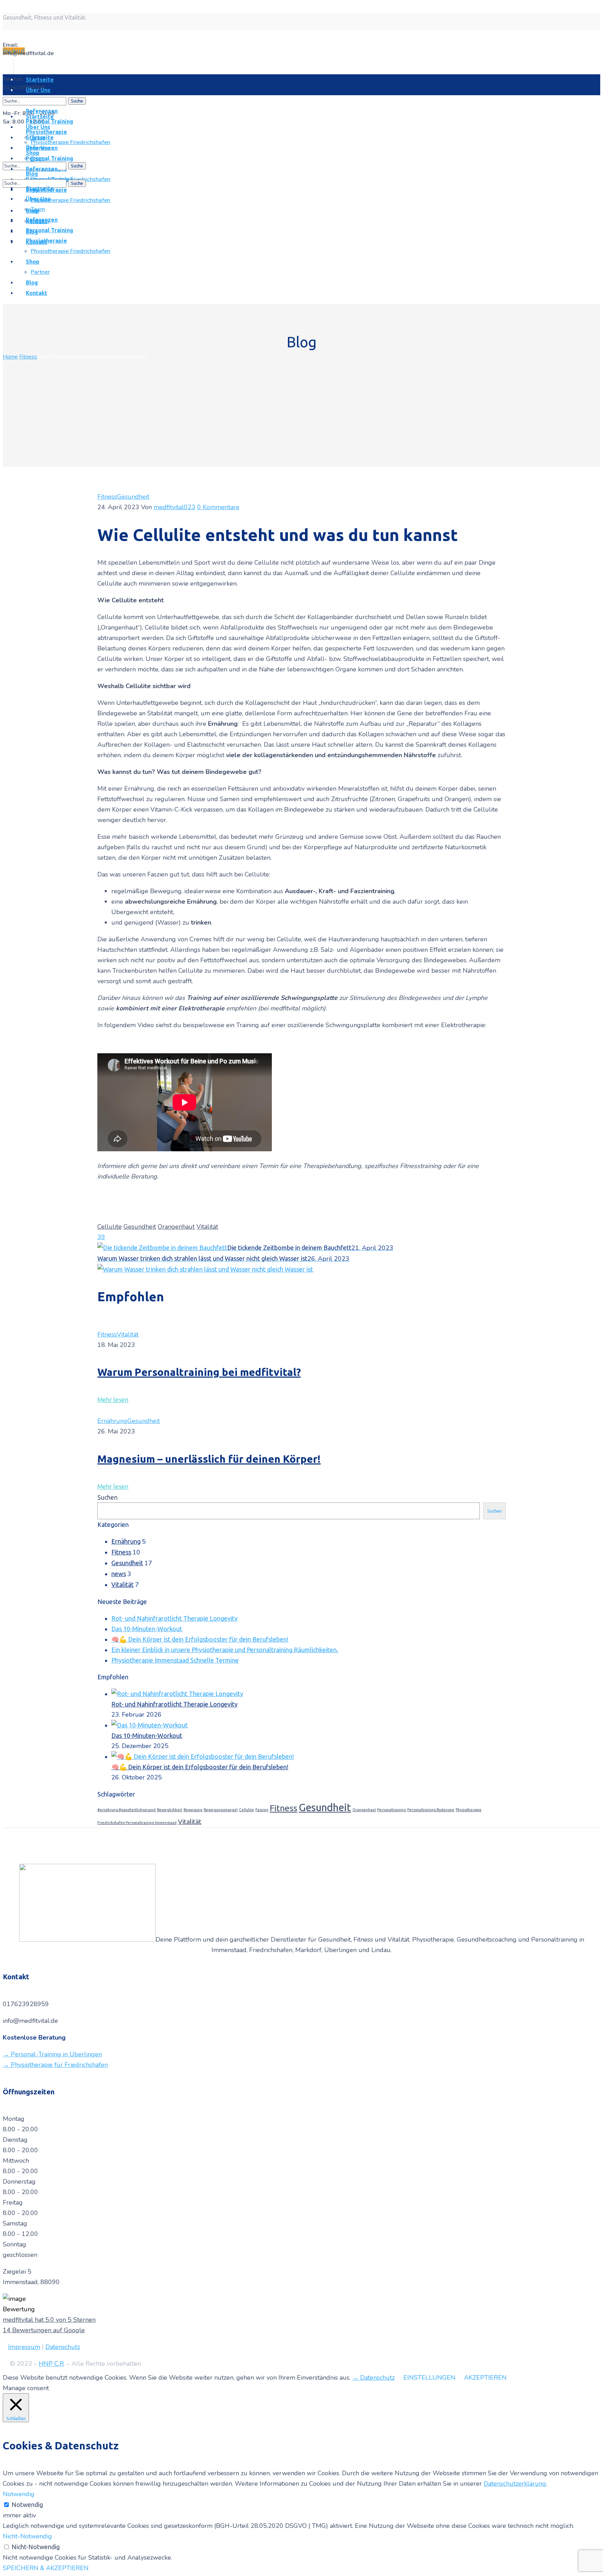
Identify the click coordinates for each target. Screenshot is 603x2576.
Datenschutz (63, 2347)
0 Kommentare (218, 507)
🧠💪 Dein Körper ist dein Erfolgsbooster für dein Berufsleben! (200, 1639)
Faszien (262, 1810)
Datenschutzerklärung (515, 2484)
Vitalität (207, 1227)
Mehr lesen (113, 1400)
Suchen (107, 1497)
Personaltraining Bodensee (431, 1810)
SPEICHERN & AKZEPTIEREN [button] (46, 2568)
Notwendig (27, 2505)
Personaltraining (392, 1810)
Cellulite (110, 1227)
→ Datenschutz (373, 2378)
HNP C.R (51, 2364)
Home (10, 357)
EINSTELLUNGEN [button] (429, 2378)
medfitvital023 (174, 507)
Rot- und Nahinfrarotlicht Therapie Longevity (174, 1618)
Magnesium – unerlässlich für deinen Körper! (209, 1459)
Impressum (24, 2347)
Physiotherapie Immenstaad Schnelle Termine (175, 1660)
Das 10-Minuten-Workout (147, 1629)
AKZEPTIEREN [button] (485, 2378)
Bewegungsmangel (221, 1810)
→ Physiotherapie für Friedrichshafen (55, 2065)
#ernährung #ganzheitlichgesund (126, 1810)
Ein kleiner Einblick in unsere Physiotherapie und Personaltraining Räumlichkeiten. (225, 1650)
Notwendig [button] (19, 2494)
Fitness (28, 357)
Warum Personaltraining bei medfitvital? (199, 1372)
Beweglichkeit (170, 1810)
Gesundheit (133, 497)
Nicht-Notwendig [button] (27, 2536)
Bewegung (193, 1810)
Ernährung (112, 1421)
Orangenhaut (176, 1227)
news (119, 1574)
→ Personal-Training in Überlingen (52, 2054)
